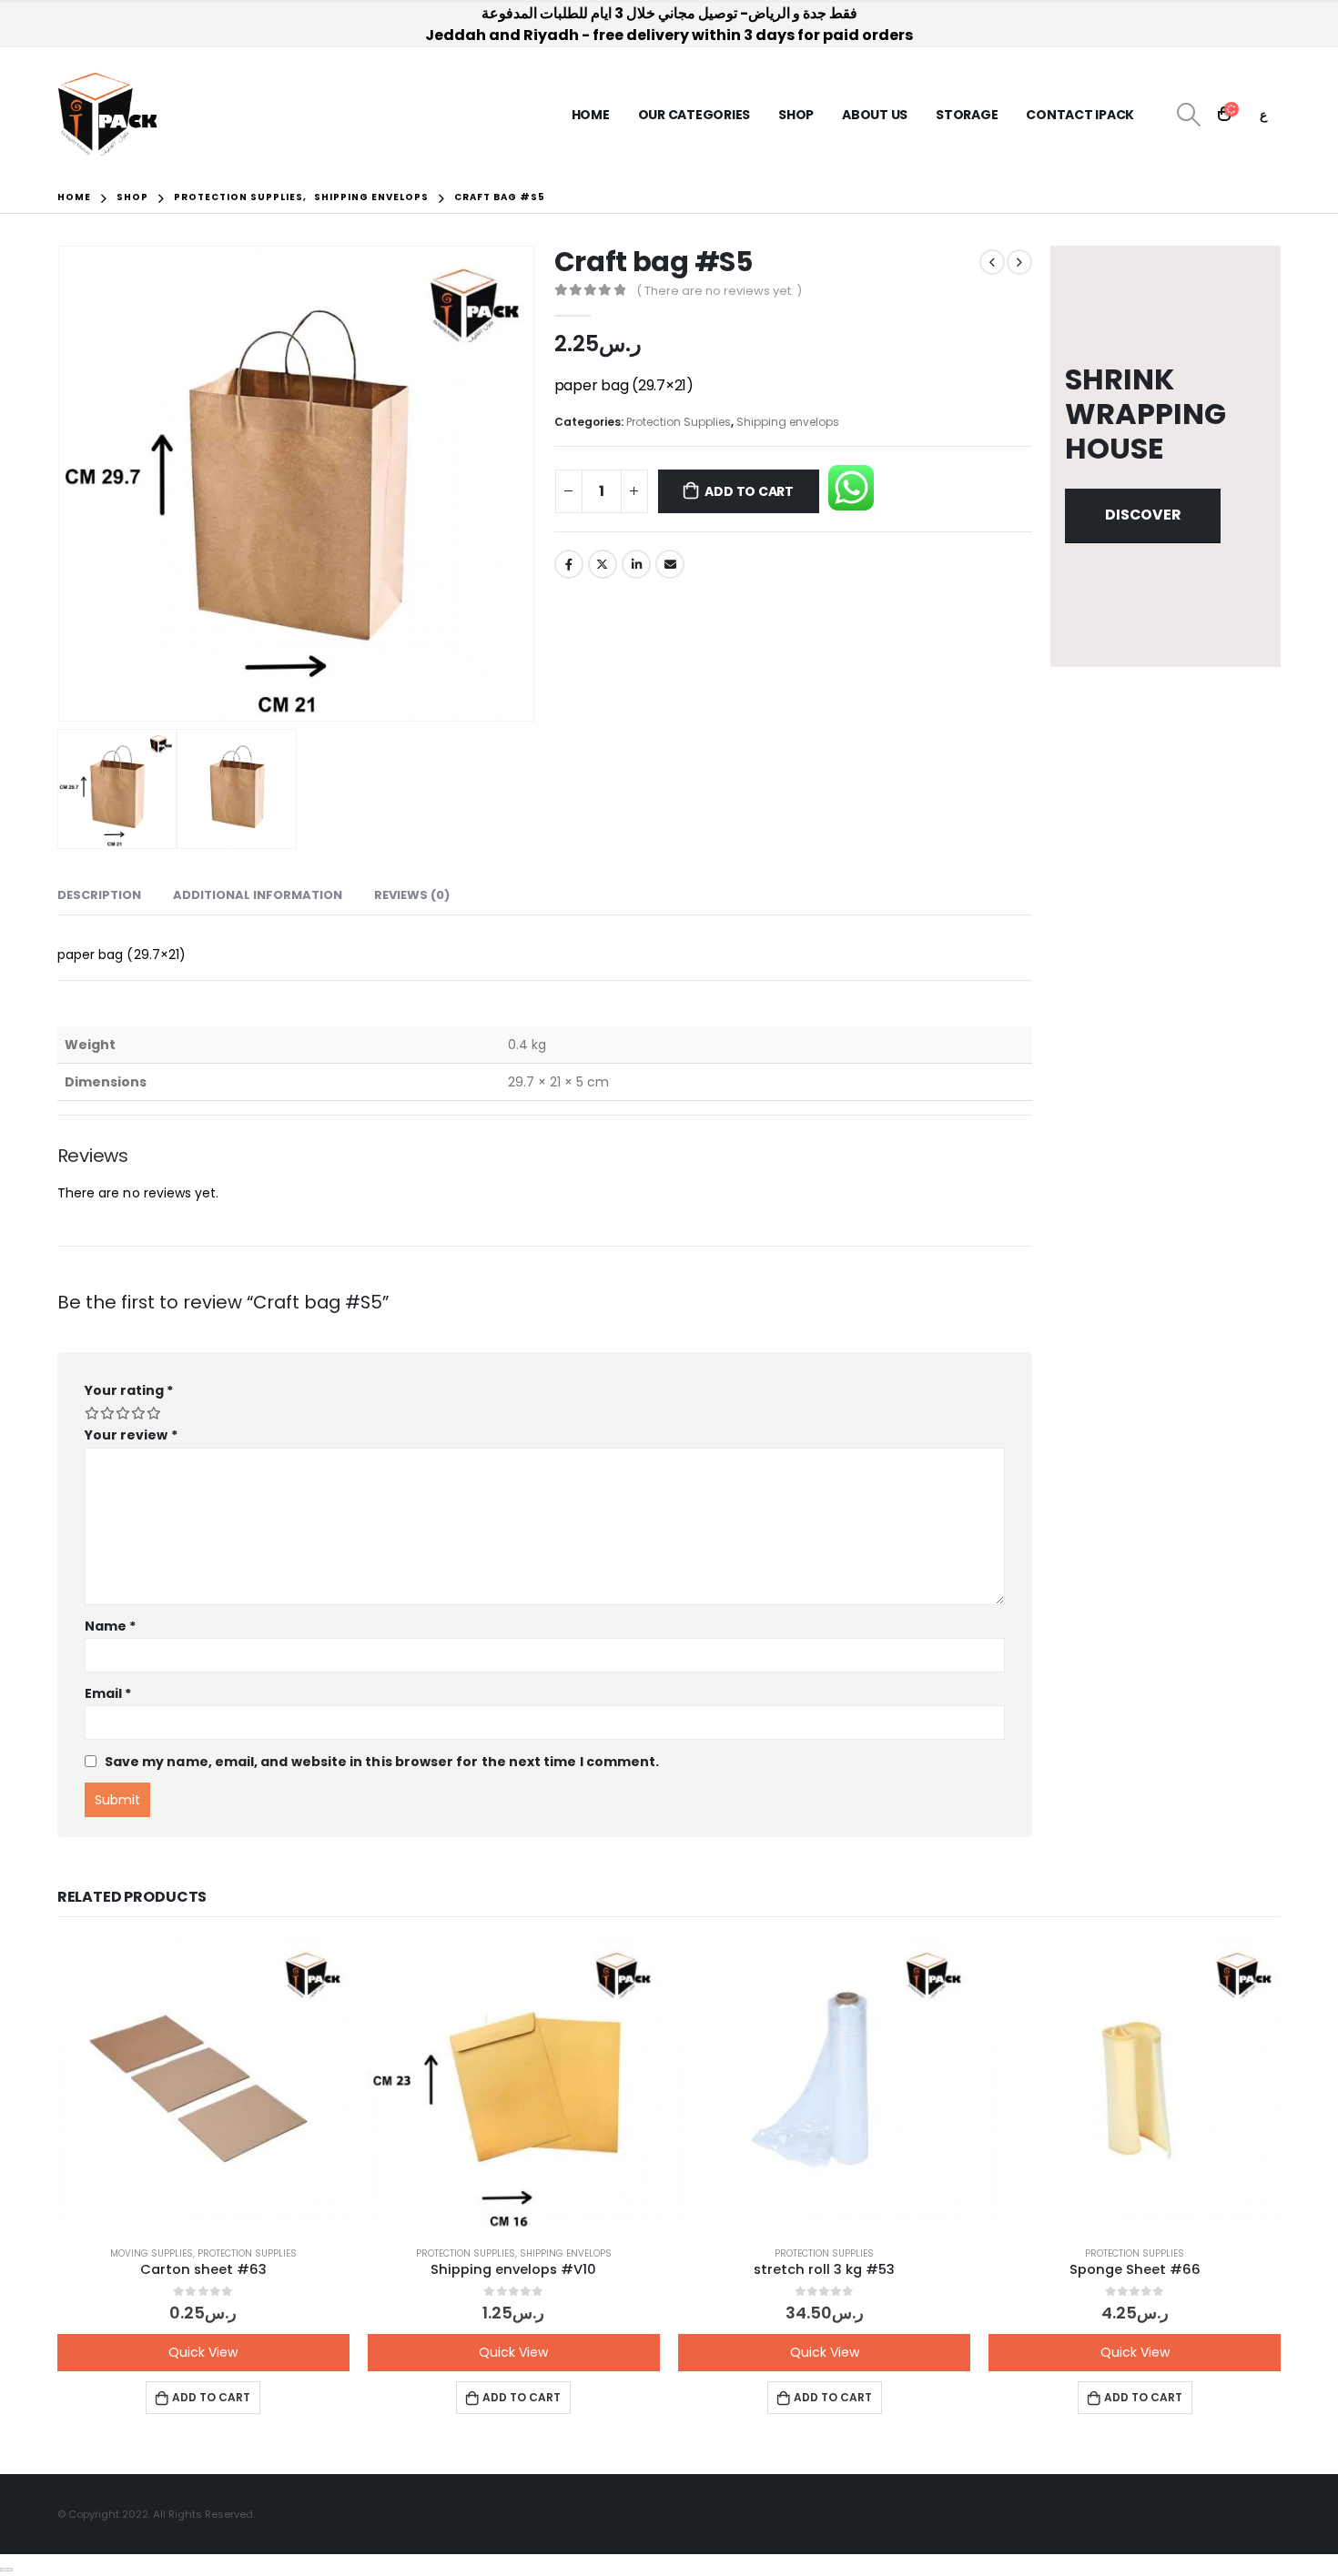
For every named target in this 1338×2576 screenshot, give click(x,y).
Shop (796, 115)
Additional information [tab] (258, 895)
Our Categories (694, 115)
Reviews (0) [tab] (412, 895)
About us (875, 115)
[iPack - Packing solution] (108, 115)
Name (110, 1626)
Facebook (569, 564)
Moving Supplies (152, 2253)
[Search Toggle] (1188, 115)
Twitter (603, 564)
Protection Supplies (679, 422)
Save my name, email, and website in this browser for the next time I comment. (382, 1762)
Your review (131, 1435)
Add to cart (749, 491)
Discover (1143, 515)
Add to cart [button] (211, 2397)
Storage (967, 115)
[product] (203, 2085)
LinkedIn (636, 564)
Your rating (129, 1390)
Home (591, 115)
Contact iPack (1080, 115)
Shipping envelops (788, 422)
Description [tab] (99, 895)
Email (670, 564)
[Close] (6, 2570)
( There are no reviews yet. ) (719, 291)
